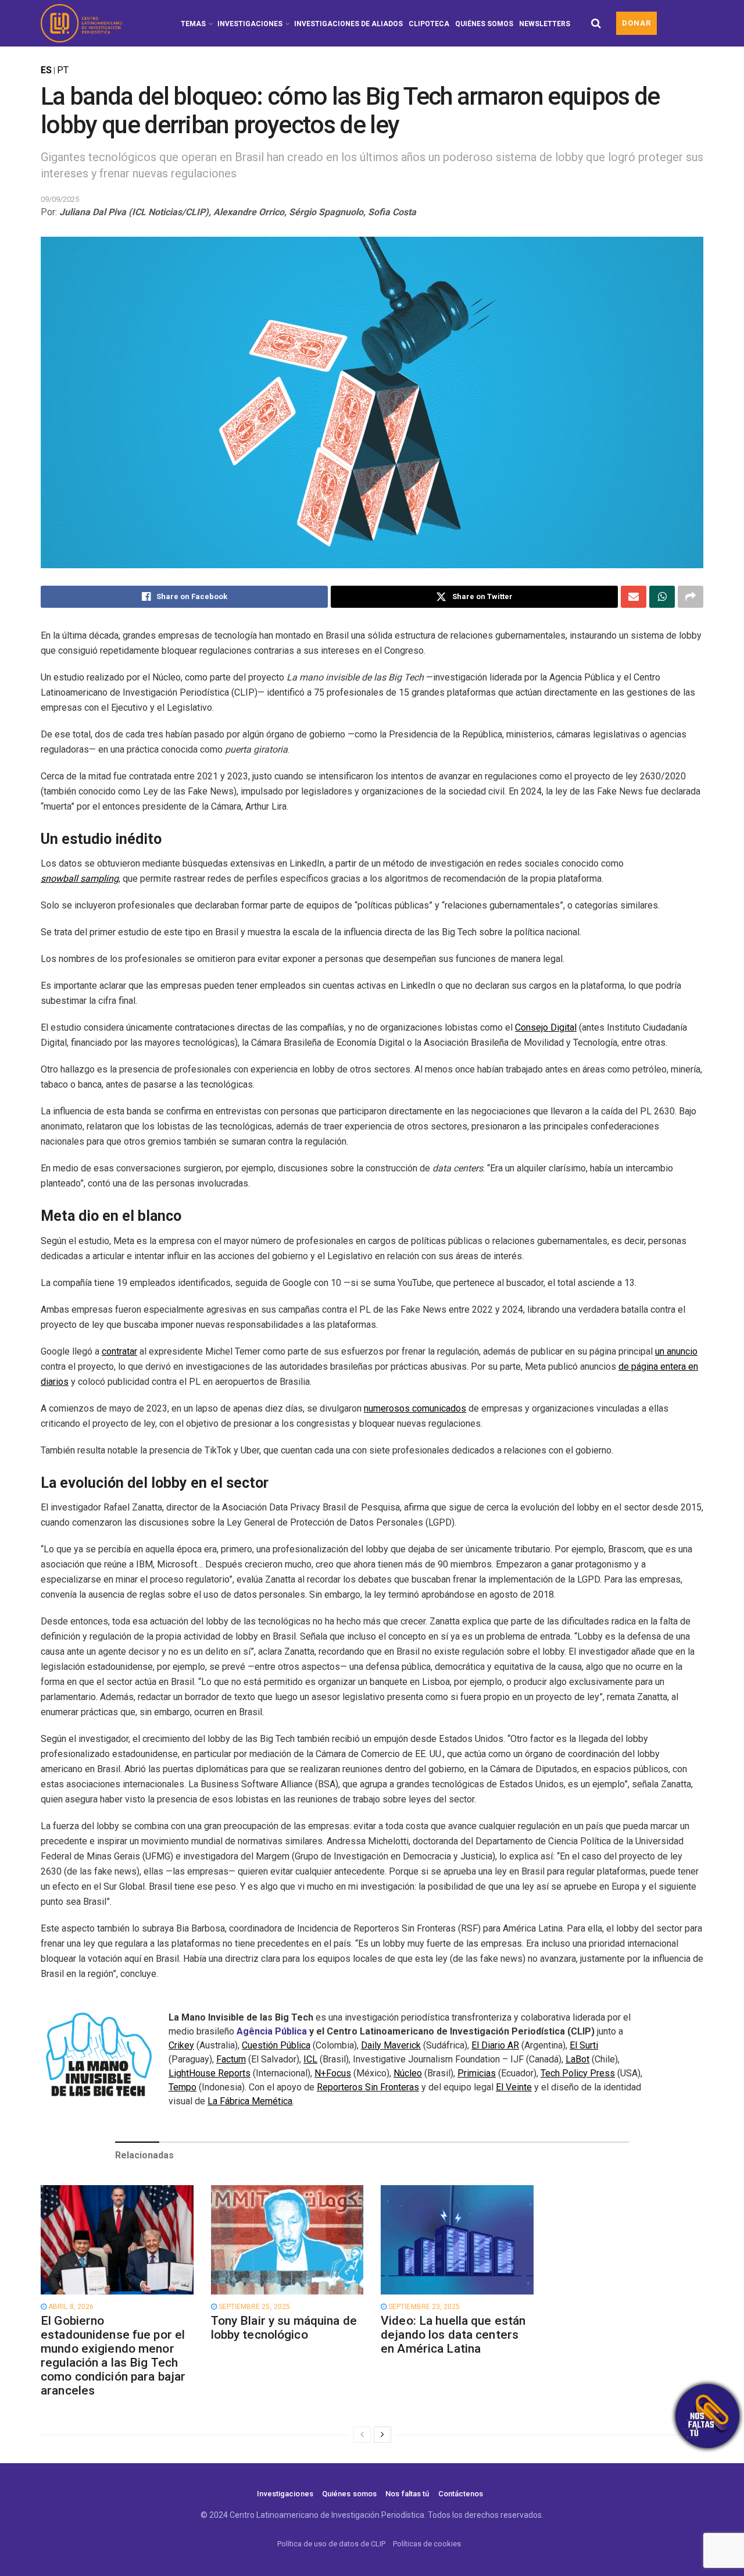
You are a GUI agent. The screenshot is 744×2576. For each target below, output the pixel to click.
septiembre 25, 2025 (253, 2307)
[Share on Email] (634, 597)
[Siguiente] (382, 2435)
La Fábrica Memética (250, 2101)
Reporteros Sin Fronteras (368, 2087)
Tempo (183, 2087)
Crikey (181, 2045)
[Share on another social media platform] (691, 597)
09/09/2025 (60, 199)
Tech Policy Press (578, 2073)
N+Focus (333, 2073)
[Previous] (362, 2435)
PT (63, 70)
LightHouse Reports (210, 2073)
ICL (310, 2059)
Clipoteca (429, 24)
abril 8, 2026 (70, 2307)
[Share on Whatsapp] (662, 597)
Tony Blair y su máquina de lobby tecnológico (284, 2328)
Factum (231, 2059)
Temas (193, 24)
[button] (707, 2416)
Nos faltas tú (407, 2494)
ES (46, 70)
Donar (636, 23)
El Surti (584, 2045)
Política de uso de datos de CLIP (331, 2544)
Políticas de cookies (427, 2544)
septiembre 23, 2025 (423, 2307)
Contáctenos (461, 2494)
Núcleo (408, 2073)
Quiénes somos (484, 24)
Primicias (477, 2073)
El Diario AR (495, 2045)
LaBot (577, 2059)
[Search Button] (596, 23)
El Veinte (514, 2087)
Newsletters (545, 24)
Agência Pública (272, 2031)
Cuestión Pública (276, 2045)
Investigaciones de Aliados (348, 24)
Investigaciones (250, 24)
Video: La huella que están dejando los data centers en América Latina (453, 2335)
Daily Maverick (391, 2045)
